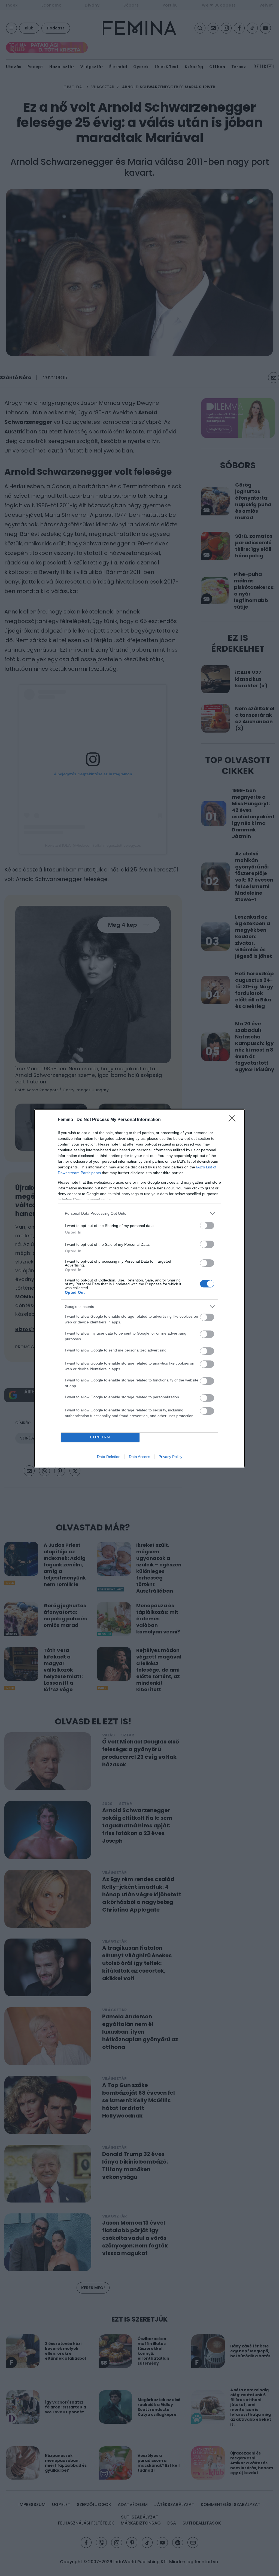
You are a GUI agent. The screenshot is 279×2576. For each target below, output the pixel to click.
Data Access (139, 1457)
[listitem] (139, 1213)
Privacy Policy (170, 1457)
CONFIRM (100, 1437)
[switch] (207, 1225)
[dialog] (139, 1288)
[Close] (234, 1120)
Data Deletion (109, 1457)
